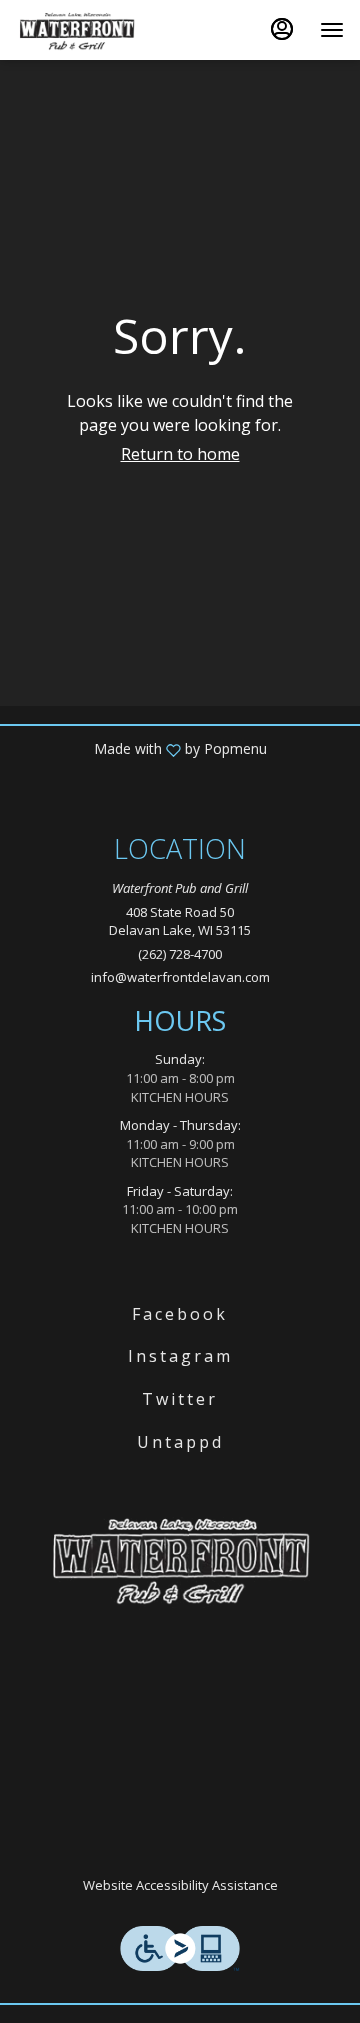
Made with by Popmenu (141, 749)
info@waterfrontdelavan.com (180, 977)
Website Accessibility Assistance (180, 1885)
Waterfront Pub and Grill (180, 1559)
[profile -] (282, 29)
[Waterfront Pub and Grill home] (106, 30)
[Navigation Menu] (332, 30)
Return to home (180, 454)
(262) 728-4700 (180, 954)
